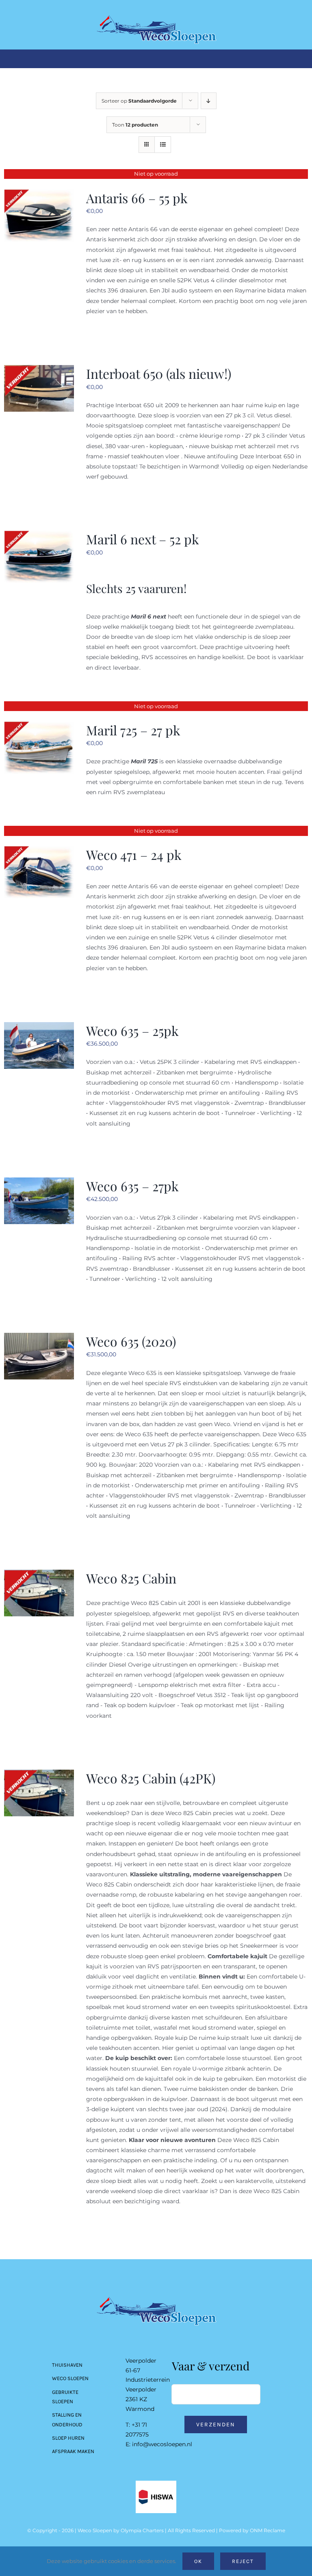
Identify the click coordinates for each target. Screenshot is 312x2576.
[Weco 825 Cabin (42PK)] (39, 1775)
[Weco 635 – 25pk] (39, 1027)
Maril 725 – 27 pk (133, 730)
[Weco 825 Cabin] (39, 1575)
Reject (243, 2561)
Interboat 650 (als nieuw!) (159, 373)
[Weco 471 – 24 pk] (39, 851)
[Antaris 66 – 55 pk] (39, 194)
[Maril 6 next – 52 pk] (39, 535)
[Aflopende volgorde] (209, 101)
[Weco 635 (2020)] (39, 1338)
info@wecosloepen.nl (162, 2444)
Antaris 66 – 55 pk (137, 198)
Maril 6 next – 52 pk (143, 539)
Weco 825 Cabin (131, 1578)
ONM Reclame (268, 2530)
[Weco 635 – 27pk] (39, 1182)
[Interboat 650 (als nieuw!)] (39, 370)
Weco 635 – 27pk (132, 1186)
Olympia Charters (142, 2530)
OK (198, 2561)
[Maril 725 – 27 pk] (39, 726)
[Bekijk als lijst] (163, 145)
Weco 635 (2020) (131, 1341)
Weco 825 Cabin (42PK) (151, 1778)
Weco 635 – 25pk (132, 1030)
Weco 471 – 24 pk (134, 854)
